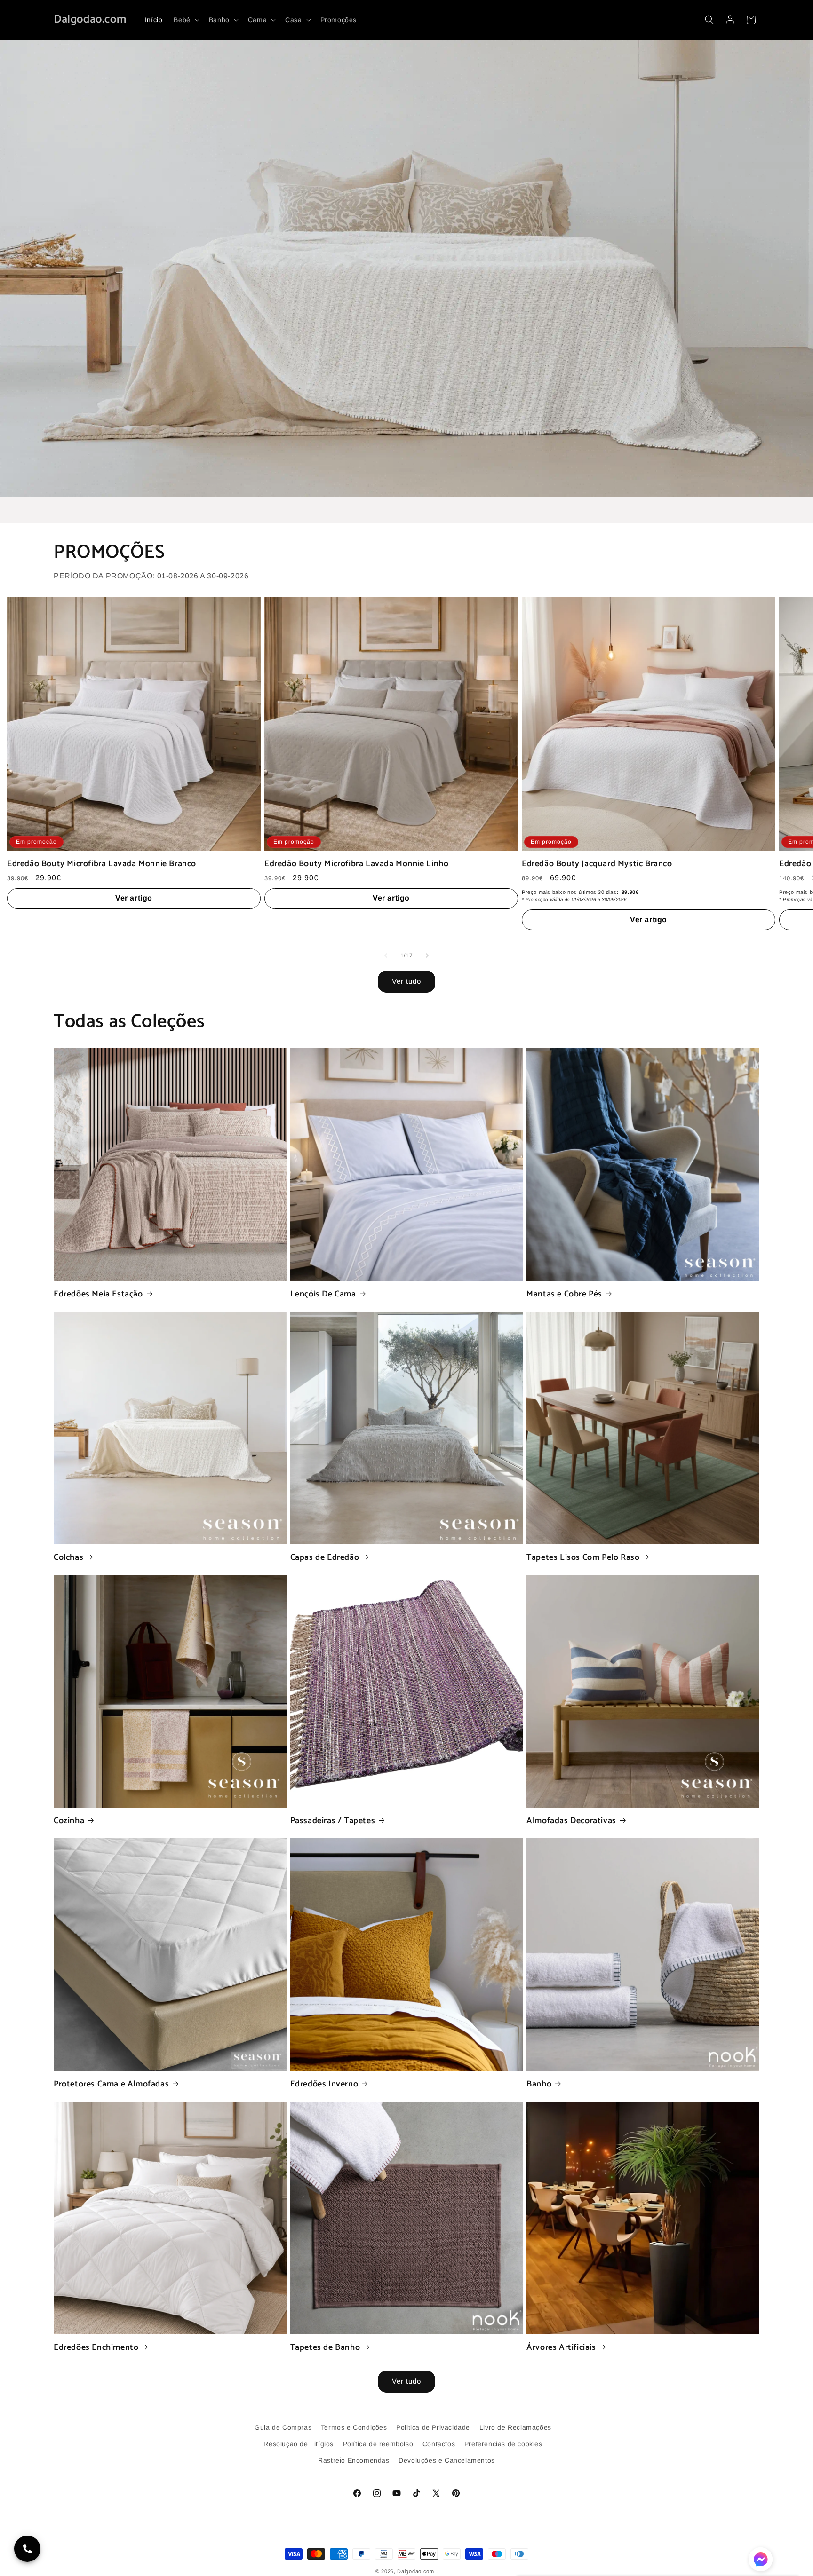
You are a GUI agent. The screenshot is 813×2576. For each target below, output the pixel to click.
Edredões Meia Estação (98, 1294)
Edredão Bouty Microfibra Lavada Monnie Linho (356, 864)
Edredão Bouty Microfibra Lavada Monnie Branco (102, 864)
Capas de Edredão (325, 1558)
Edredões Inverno (324, 2084)
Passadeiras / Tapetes (333, 1821)
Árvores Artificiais (561, 2348)
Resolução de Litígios (299, 2444)
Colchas (68, 1558)
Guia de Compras (283, 2427)
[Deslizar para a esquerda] (386, 956)
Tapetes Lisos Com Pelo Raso (583, 1558)
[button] (185, 20)
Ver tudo (406, 981)
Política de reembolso (378, 2444)
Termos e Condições (354, 2427)
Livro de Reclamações (515, 2427)
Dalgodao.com (415, 2571)
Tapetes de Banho (325, 2348)
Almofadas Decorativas (571, 1821)
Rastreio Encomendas (354, 2460)
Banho (539, 2084)
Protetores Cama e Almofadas (111, 2084)
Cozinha (69, 1821)
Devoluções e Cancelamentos (447, 2460)
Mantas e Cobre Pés (564, 1294)
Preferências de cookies (503, 2444)
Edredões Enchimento (96, 2348)
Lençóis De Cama (323, 1294)
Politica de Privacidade (433, 2427)
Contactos (439, 2444)
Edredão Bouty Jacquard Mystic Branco (597, 864)
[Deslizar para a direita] (427, 956)
